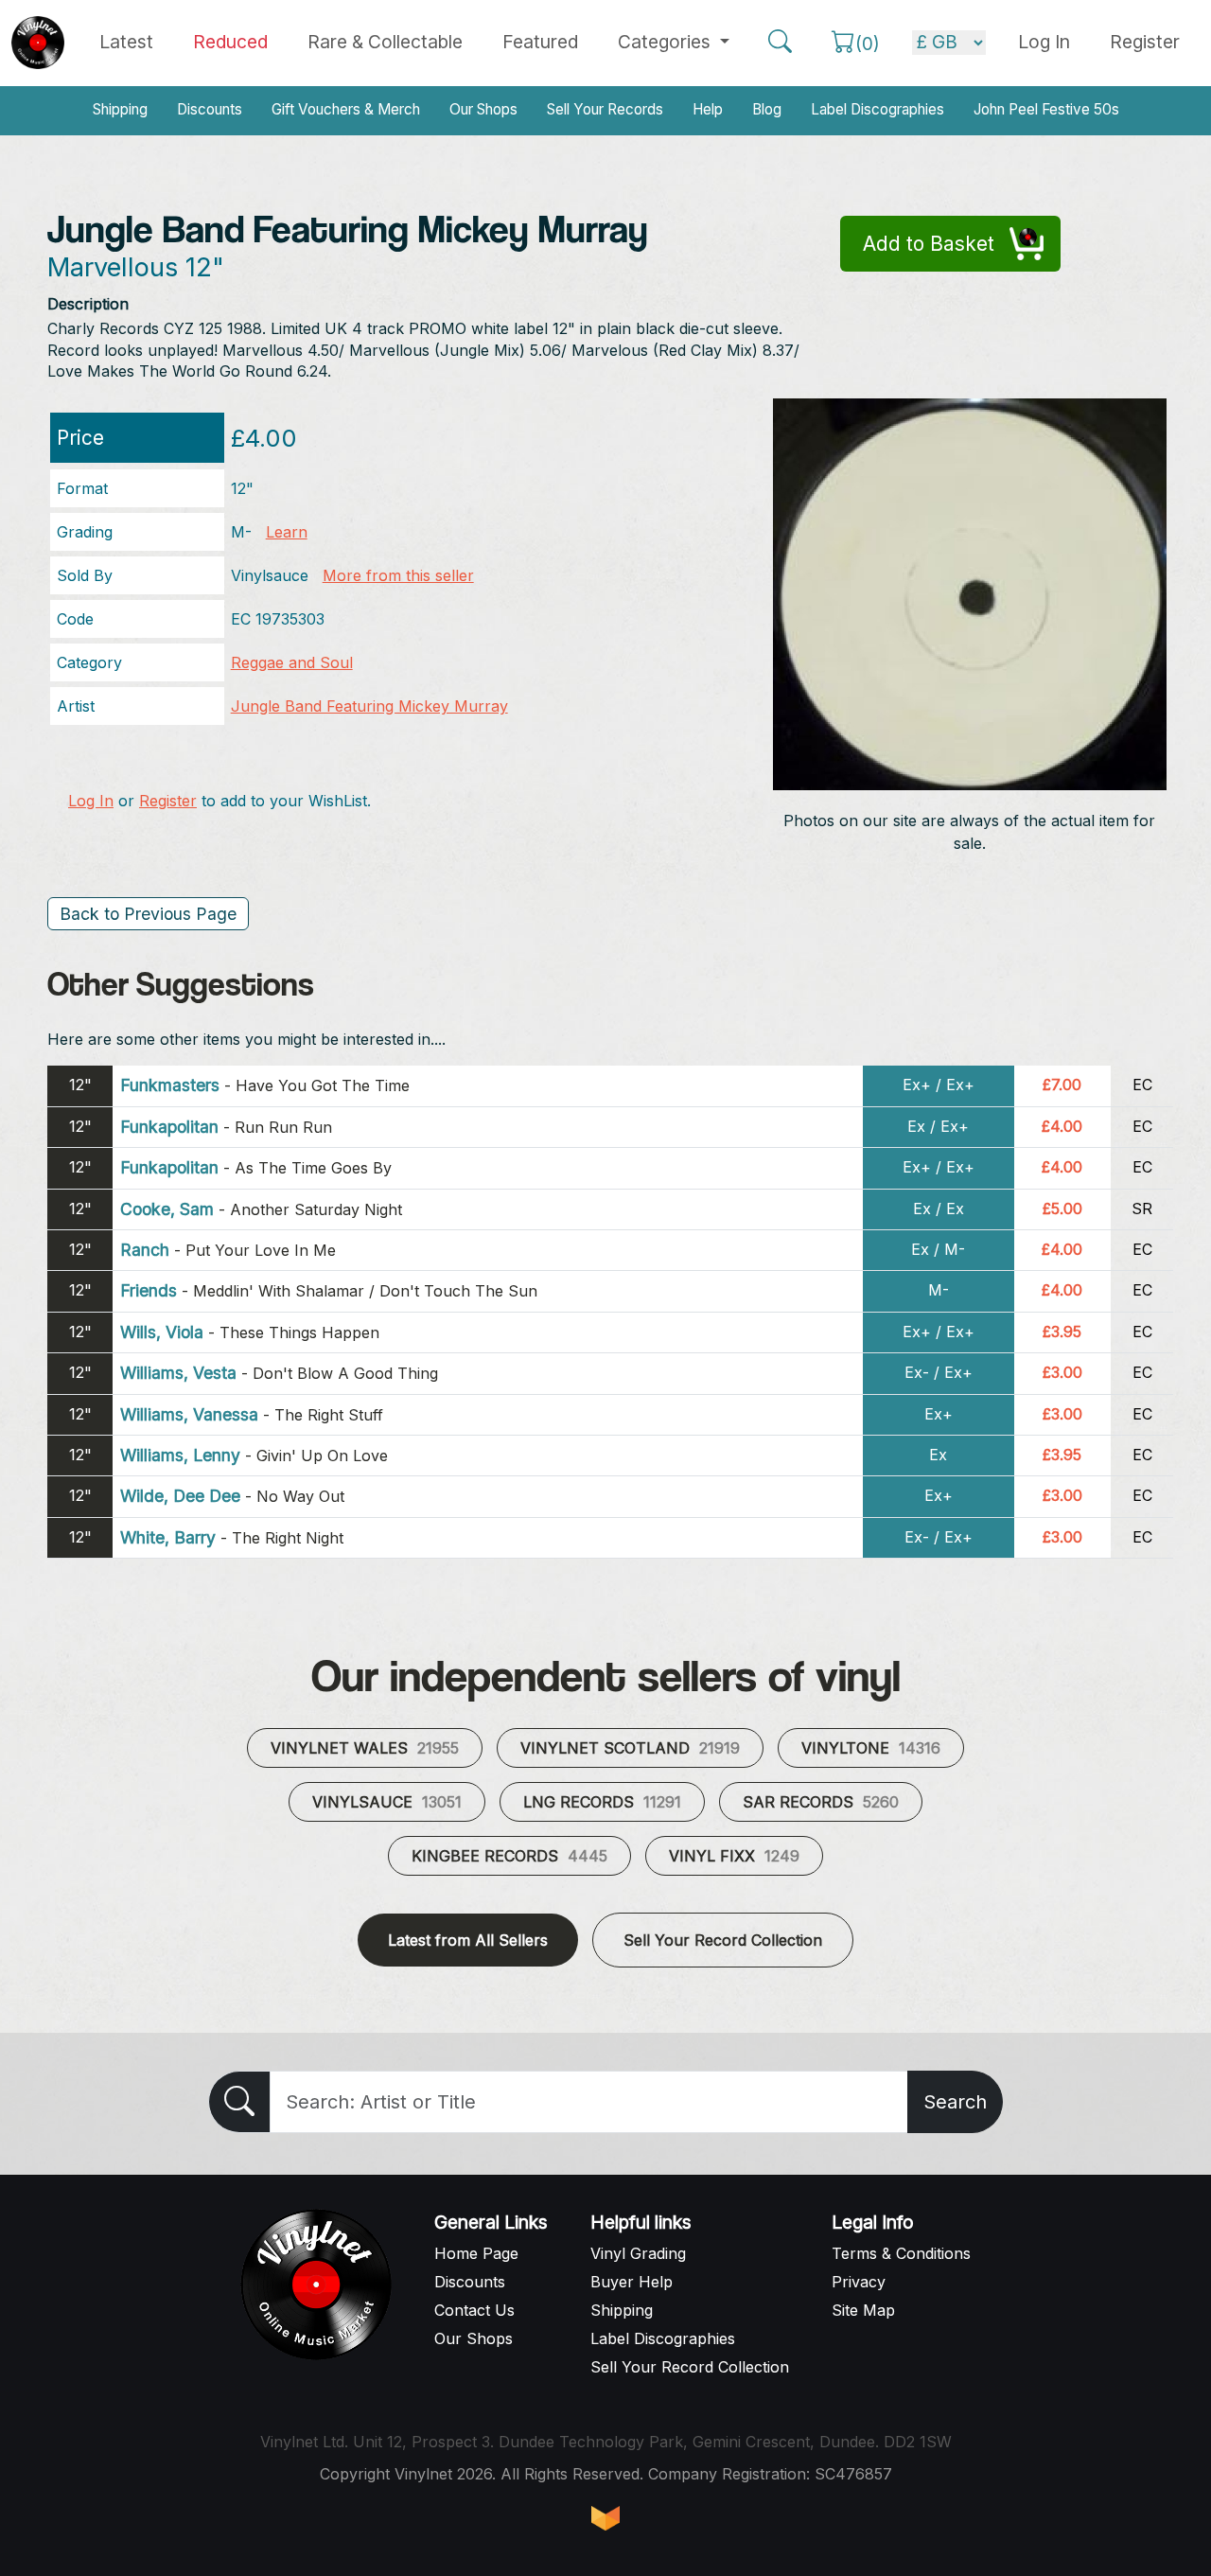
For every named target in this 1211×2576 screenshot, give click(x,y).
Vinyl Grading (638, 2253)
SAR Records (821, 1802)
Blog (767, 109)
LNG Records (602, 1802)
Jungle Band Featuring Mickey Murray (369, 706)
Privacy (859, 2282)
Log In (91, 801)
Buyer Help (632, 2282)
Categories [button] (667, 42)
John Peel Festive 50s (1046, 109)
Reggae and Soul (292, 662)
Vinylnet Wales (365, 1748)
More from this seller (398, 575)
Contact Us (474, 2310)
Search (955, 2102)
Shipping (120, 109)
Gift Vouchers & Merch (346, 109)
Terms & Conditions (901, 2253)
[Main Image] (970, 592)
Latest (126, 42)
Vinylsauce (387, 1802)
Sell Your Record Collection (723, 1940)
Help (708, 109)
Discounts (210, 109)
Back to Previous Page (148, 914)
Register (1145, 42)
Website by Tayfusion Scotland (605, 2518)
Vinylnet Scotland (630, 1748)
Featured (540, 42)
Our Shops (483, 109)
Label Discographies (878, 109)
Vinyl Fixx (734, 1856)
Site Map (863, 2310)
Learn (287, 532)
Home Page (476, 2253)
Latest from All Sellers (468, 1940)
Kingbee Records (509, 1856)
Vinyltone (871, 1748)
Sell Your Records (605, 109)
